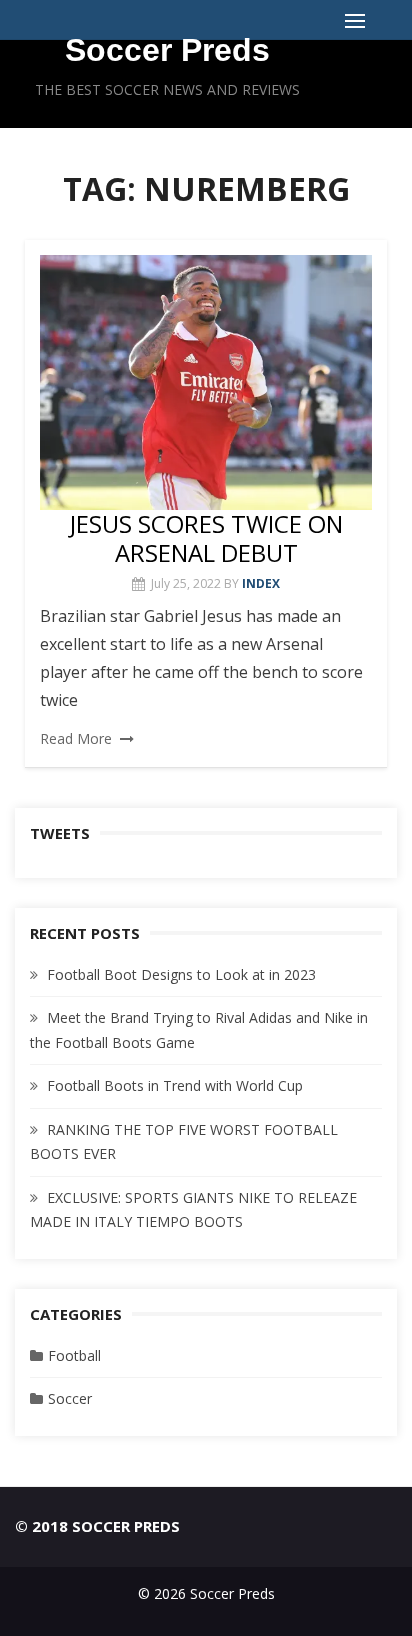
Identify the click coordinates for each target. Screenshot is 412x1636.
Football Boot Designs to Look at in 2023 (181, 974)
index (261, 583)
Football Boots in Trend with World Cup (175, 1085)
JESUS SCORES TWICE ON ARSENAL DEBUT (206, 538)
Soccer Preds (167, 50)
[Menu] (355, 20)
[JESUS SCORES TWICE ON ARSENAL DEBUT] (206, 382)
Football (74, 1355)
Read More (76, 738)
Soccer (70, 1398)
